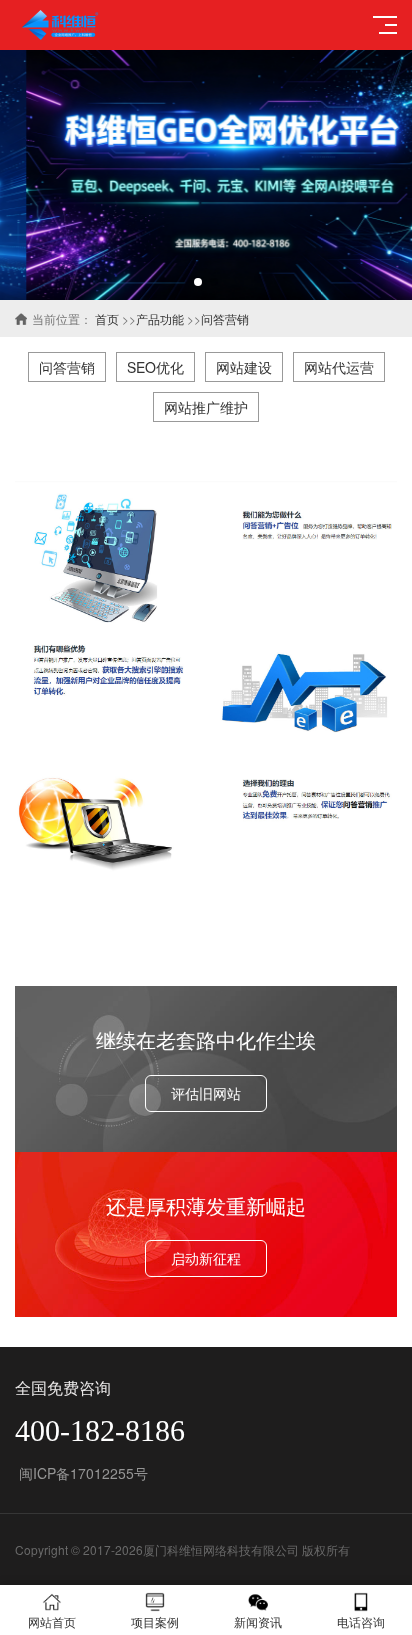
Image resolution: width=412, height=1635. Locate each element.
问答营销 (225, 318)
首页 (107, 318)
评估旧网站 (206, 1093)
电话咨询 (361, 1621)
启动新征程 (206, 1258)
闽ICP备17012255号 (81, 1473)
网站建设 (244, 367)
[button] (198, 282)
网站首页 (52, 1621)
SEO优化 (155, 367)
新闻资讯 (258, 1621)
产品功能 (160, 318)
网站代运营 (339, 367)
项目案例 (155, 1621)
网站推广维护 (206, 407)
